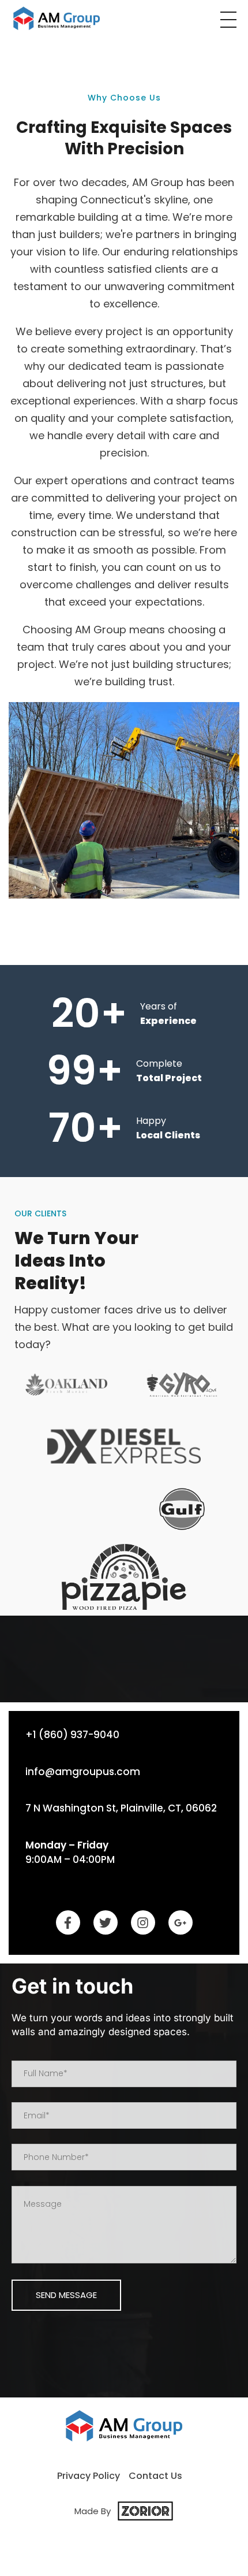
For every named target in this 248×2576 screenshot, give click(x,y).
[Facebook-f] (68, 1922)
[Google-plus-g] (181, 1922)
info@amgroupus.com (83, 1772)
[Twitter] (106, 1922)
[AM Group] (57, 18)
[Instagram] (143, 1922)
